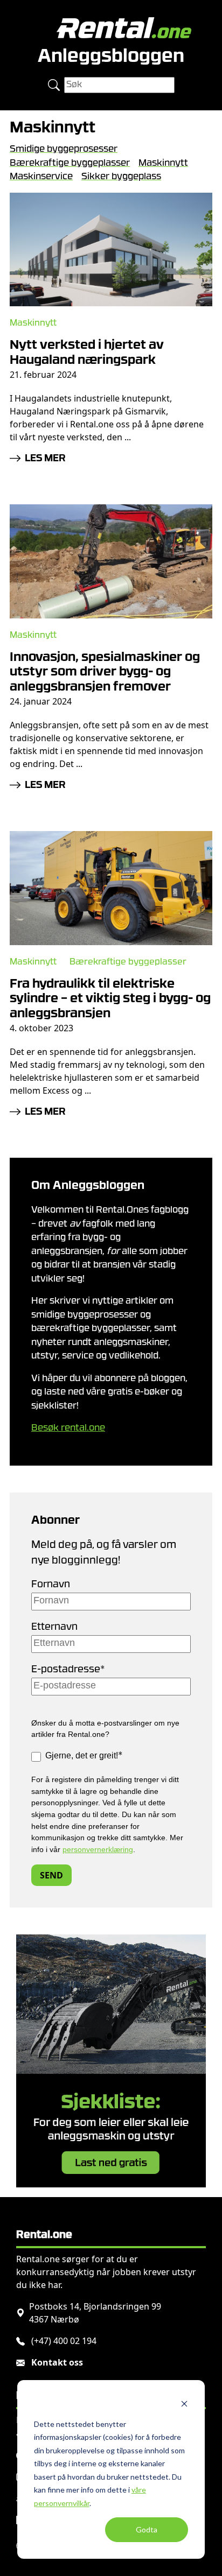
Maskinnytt (163, 163)
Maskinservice (41, 177)
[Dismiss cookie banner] (184, 2403)
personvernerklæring (98, 1849)
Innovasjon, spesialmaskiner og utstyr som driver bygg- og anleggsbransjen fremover (105, 673)
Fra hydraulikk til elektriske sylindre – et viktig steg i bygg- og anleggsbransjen (110, 1000)
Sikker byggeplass (121, 177)
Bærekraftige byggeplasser (70, 163)
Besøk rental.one (68, 1428)
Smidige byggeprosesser (64, 149)
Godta (147, 2529)
